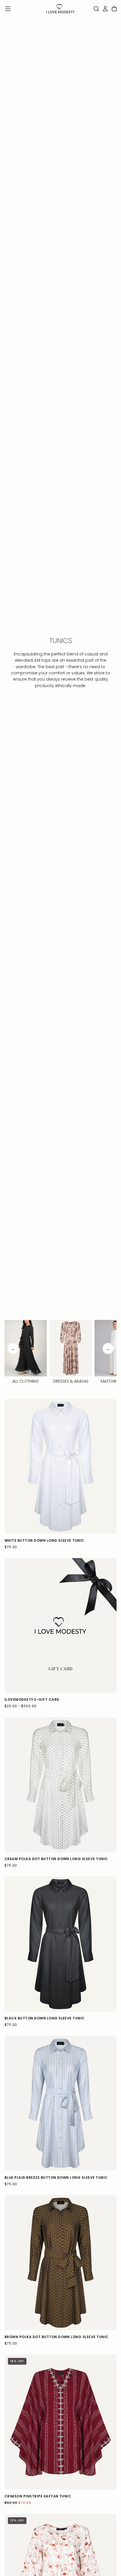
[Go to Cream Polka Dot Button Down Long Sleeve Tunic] (60, 1785)
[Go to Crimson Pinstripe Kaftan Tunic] (60, 2422)
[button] (8, 9)
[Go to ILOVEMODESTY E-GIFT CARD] (60, 1626)
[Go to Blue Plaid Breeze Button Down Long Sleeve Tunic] (60, 2103)
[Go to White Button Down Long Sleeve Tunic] (60, 1466)
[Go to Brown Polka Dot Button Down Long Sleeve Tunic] (60, 2263)
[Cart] (114, 9)
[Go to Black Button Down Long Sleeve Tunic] (60, 1944)
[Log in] (105, 9)
